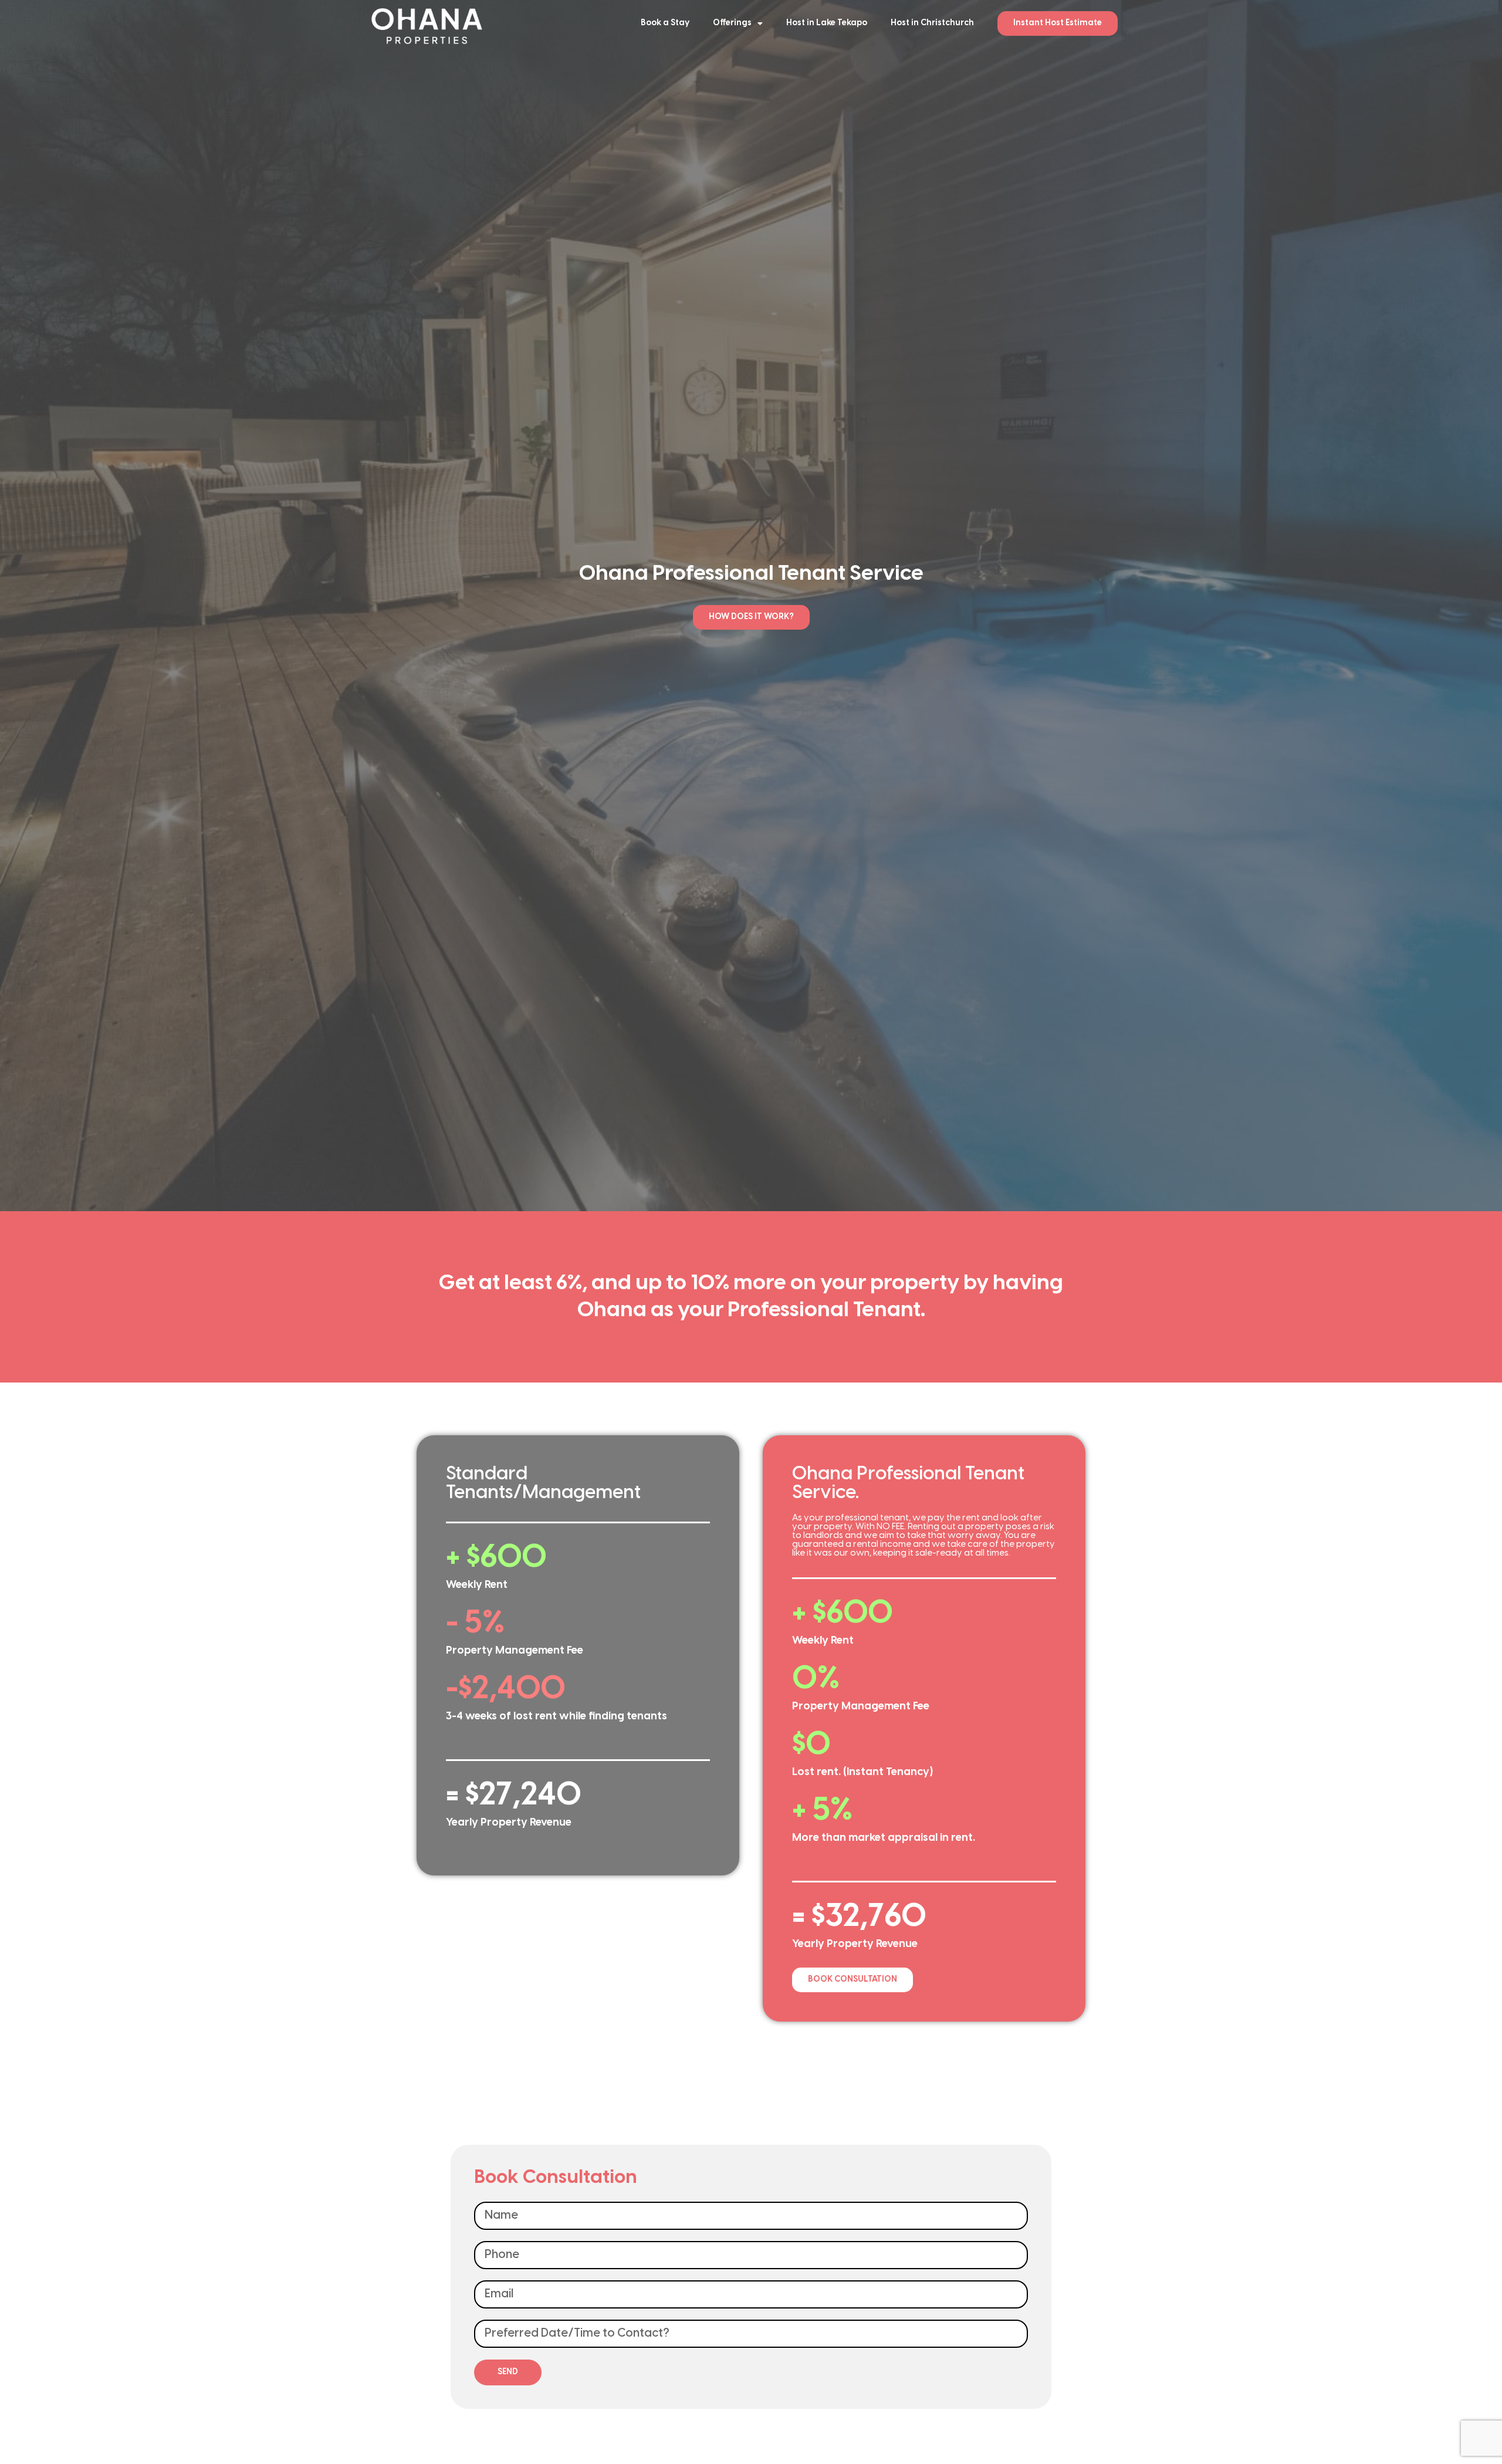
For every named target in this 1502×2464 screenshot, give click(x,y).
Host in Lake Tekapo (827, 23)
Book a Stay (665, 23)
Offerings (732, 23)
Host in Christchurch (932, 23)
